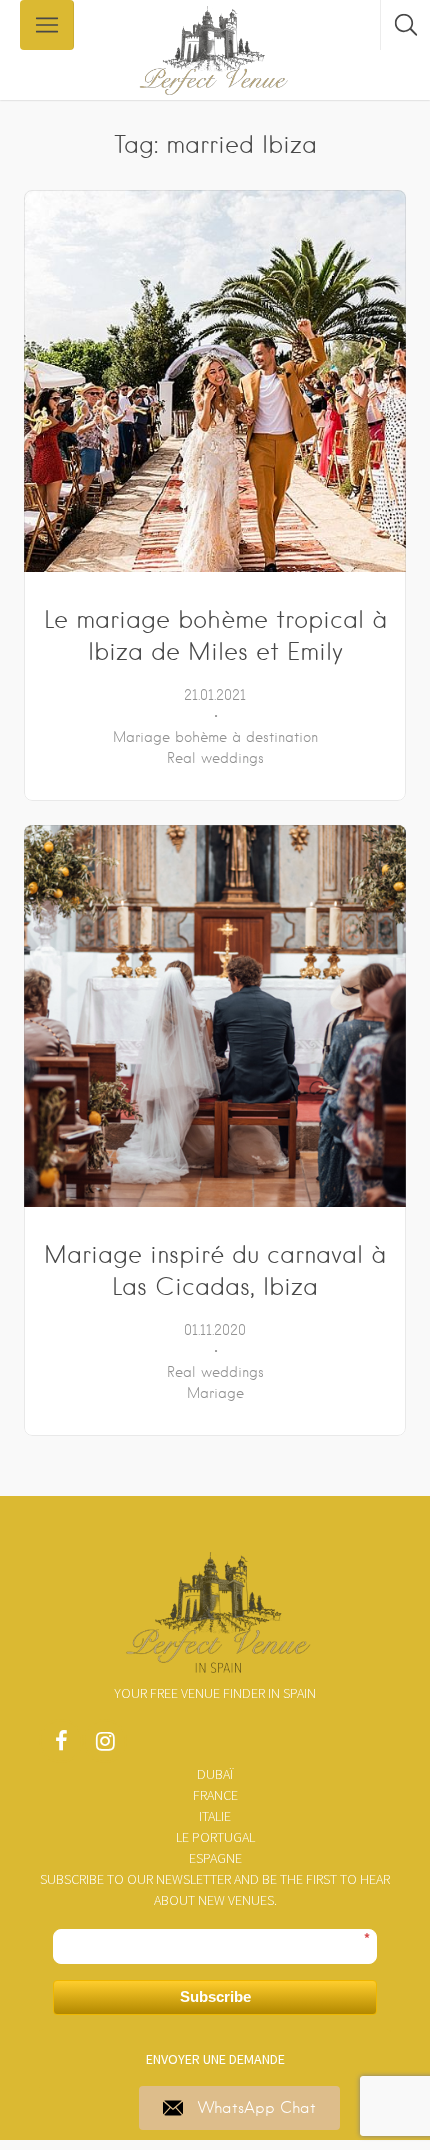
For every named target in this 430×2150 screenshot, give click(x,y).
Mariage (215, 1393)
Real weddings (215, 758)
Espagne (215, 1858)
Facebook (61, 1746)
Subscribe (215, 1996)
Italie (215, 1816)
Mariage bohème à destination (215, 737)
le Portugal (215, 1837)
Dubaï (215, 1774)
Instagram (105, 1746)
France (215, 1795)
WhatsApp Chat (257, 2108)
